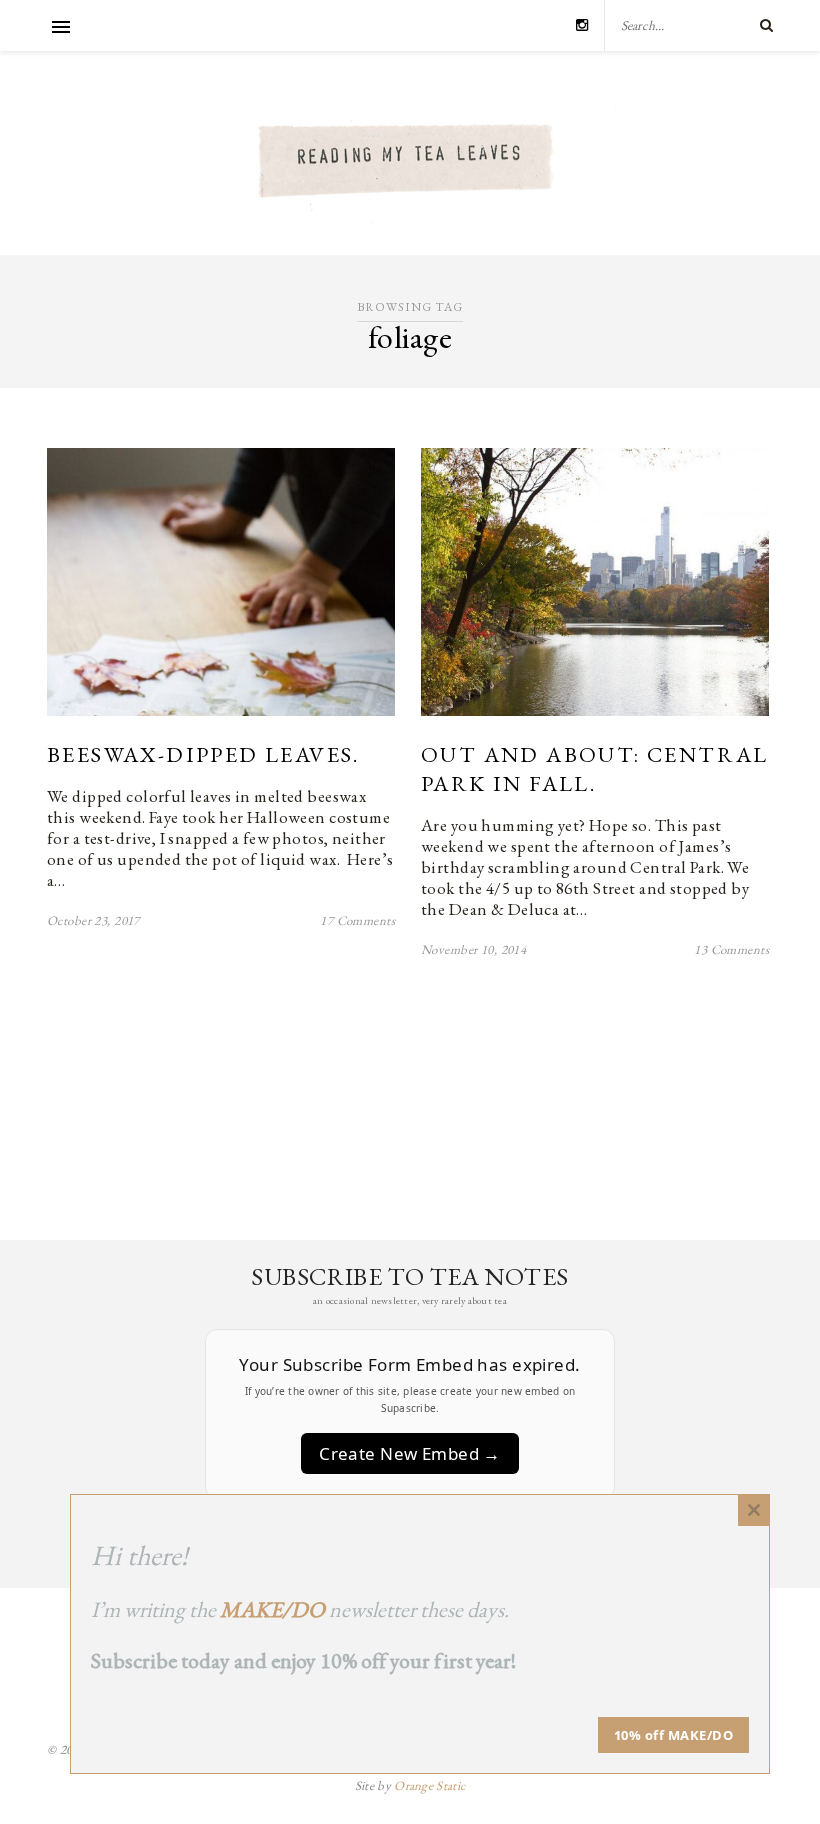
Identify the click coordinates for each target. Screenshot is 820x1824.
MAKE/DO (272, 1609)
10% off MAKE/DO (674, 1735)
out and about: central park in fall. (595, 769)
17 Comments (357, 920)
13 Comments (731, 949)
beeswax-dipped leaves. (203, 754)
